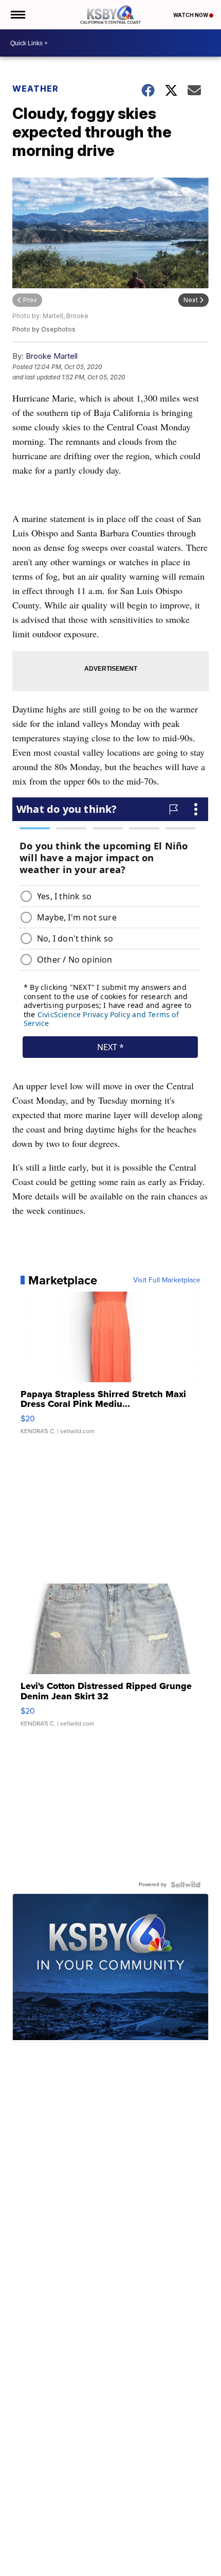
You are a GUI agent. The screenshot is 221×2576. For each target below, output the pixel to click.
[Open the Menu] (17, 15)
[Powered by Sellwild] (186, 1885)
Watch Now (191, 15)
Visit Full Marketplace (167, 1280)
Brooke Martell (52, 356)
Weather (35, 89)
